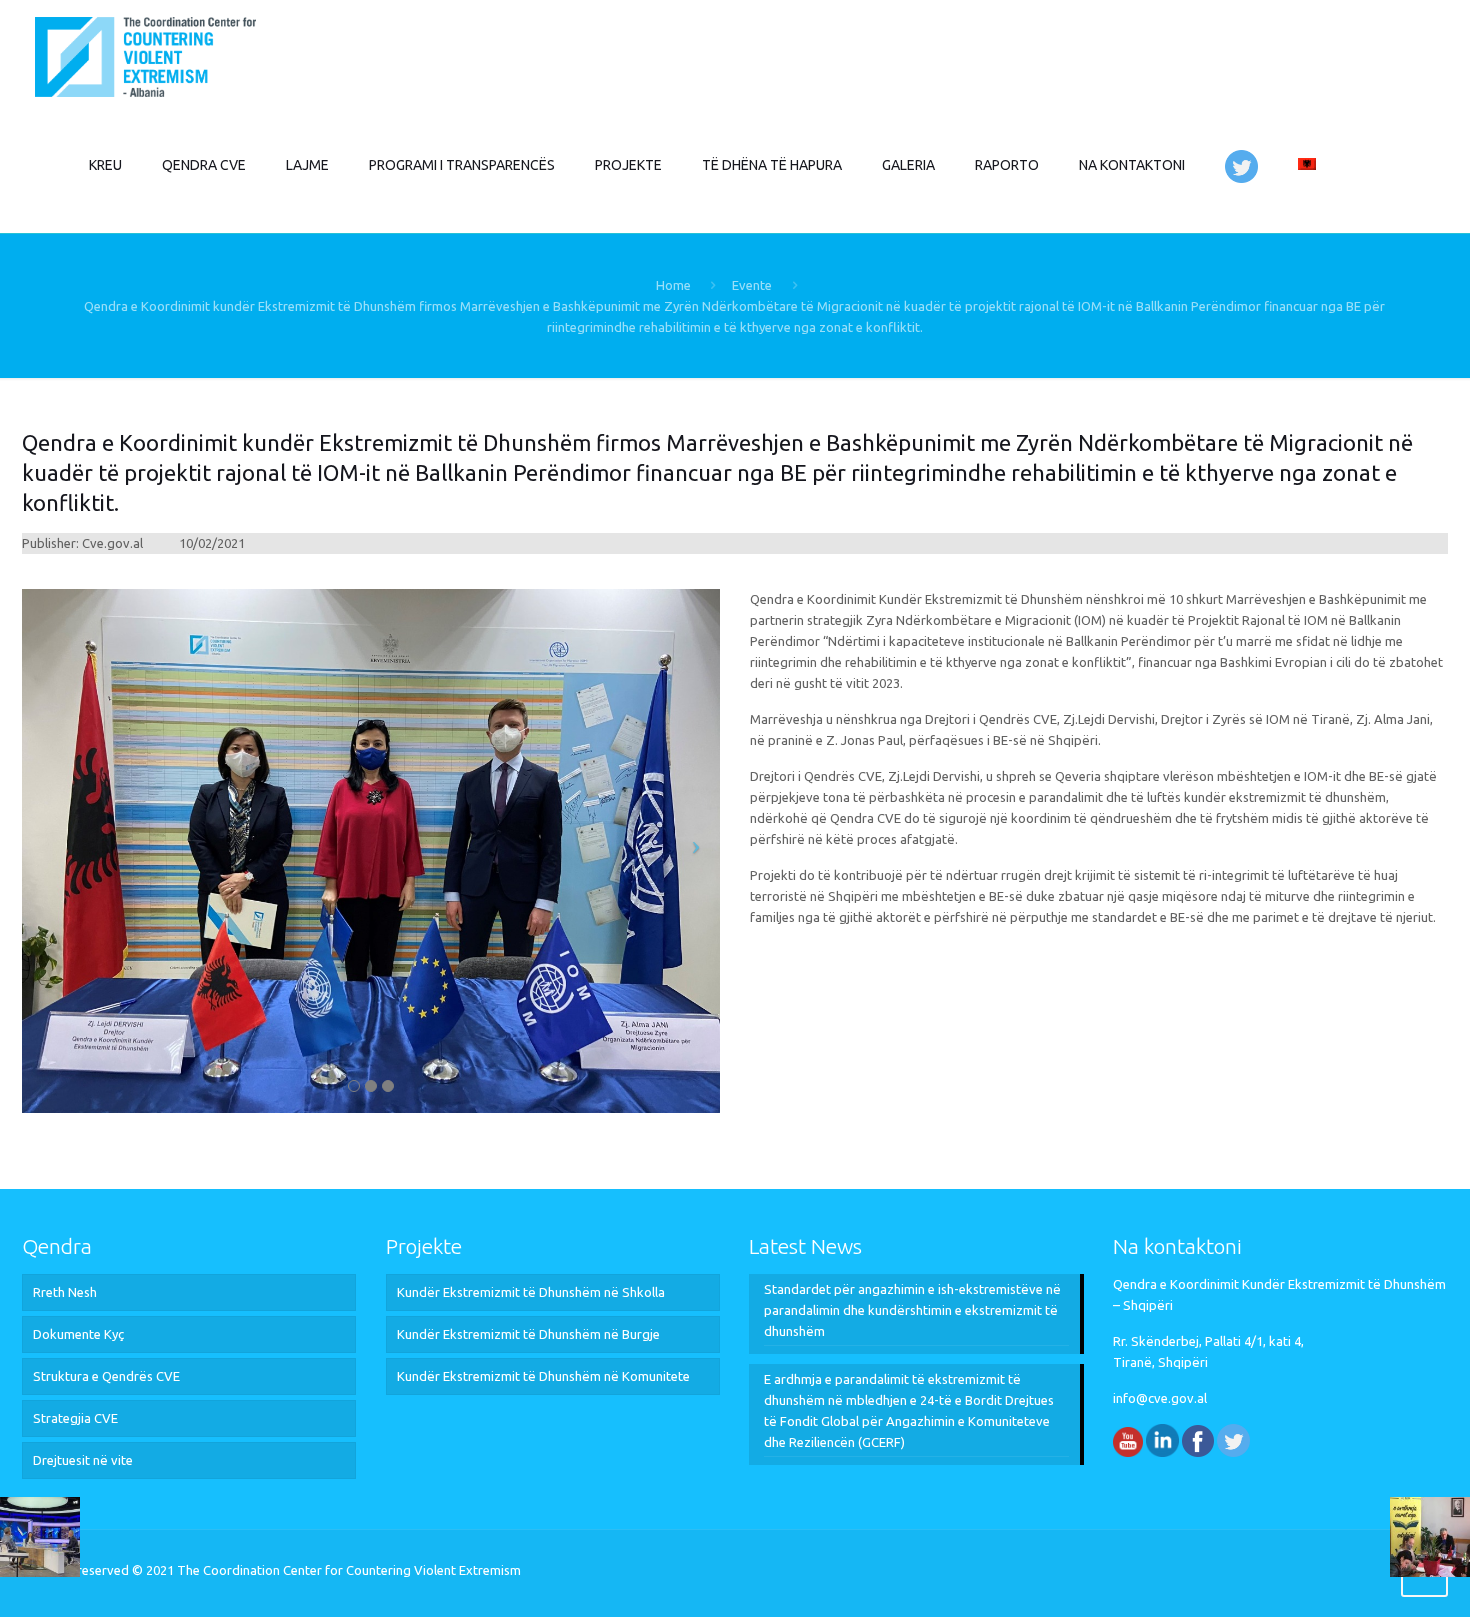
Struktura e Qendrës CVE (106, 1376)
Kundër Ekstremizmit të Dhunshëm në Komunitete (543, 1376)
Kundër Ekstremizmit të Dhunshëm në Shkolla (531, 1292)
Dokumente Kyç (78, 1334)
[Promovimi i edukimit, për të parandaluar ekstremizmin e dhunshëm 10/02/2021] (1430, 1537)
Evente (752, 285)
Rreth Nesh (65, 1292)
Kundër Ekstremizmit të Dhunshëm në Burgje (528, 1334)
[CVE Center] (145, 55)
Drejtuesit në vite (83, 1460)
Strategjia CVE (75, 1418)
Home (673, 285)
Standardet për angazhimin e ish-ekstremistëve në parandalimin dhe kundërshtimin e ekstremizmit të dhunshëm (912, 1310)
